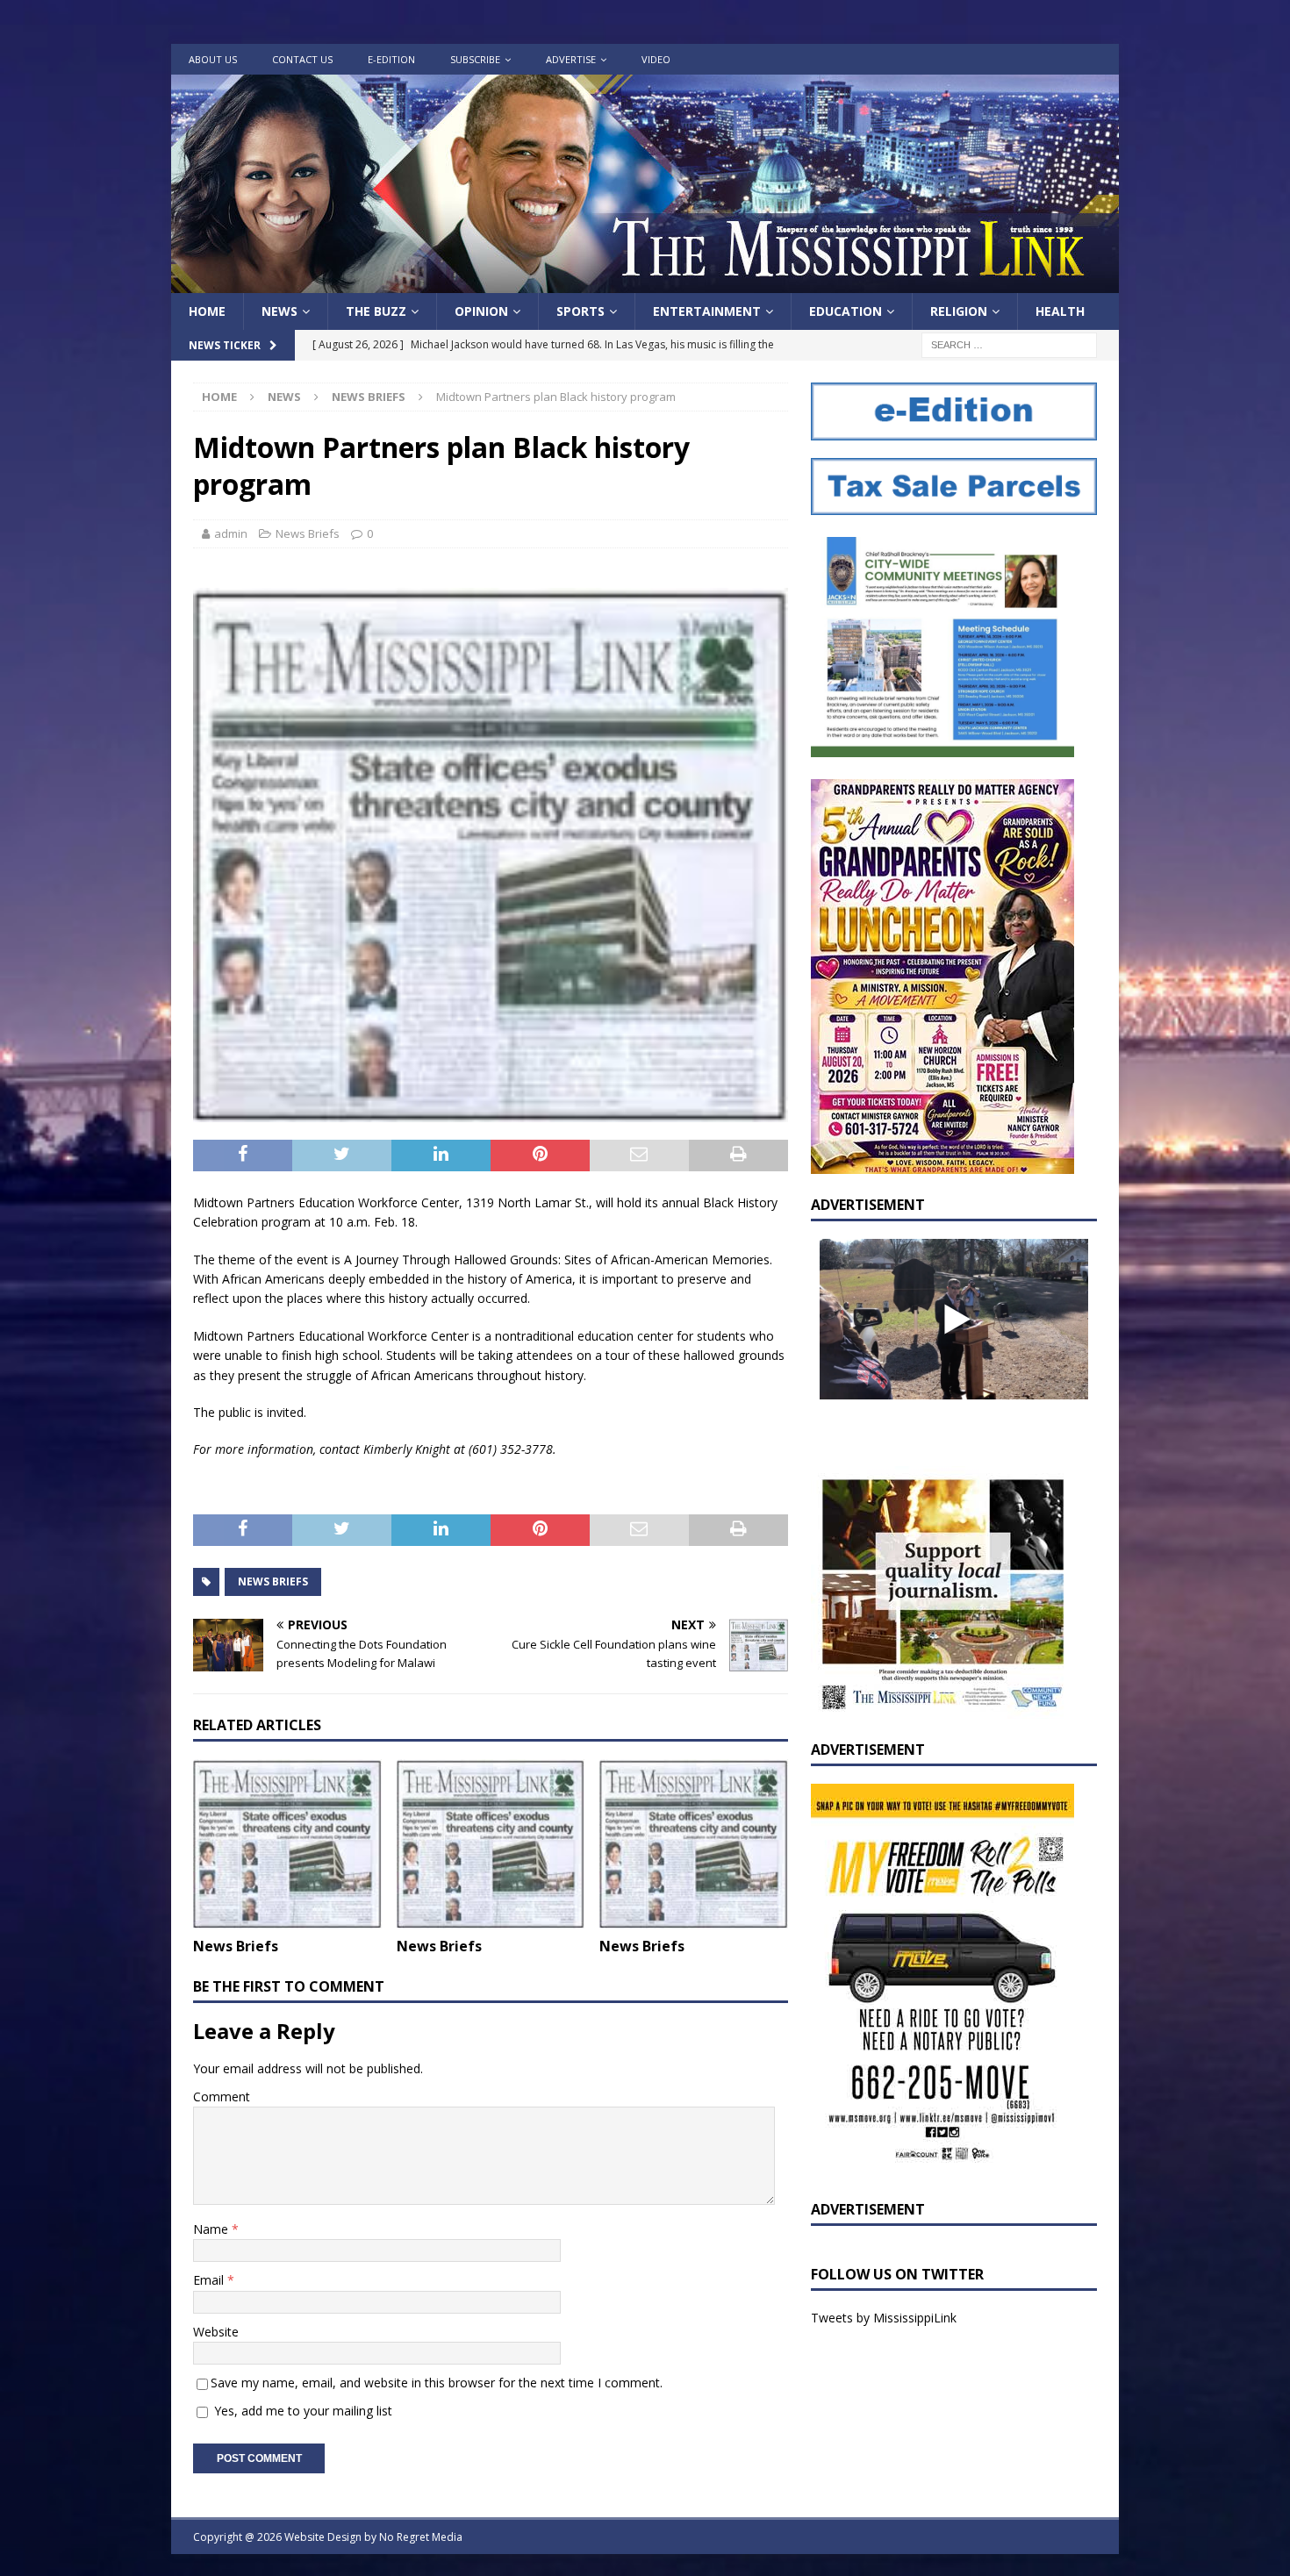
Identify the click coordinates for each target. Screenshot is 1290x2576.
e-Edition (391, 59)
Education (846, 311)
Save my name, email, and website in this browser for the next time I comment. (437, 2383)
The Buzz (376, 311)
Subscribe (475, 59)
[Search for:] (1009, 344)
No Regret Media (421, 2537)
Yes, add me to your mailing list (301, 2411)
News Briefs (308, 533)
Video (656, 59)
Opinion (481, 311)
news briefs (273, 1581)
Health (1060, 311)
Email (210, 2280)
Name (212, 2229)
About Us (213, 59)
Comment (222, 2097)
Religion (959, 311)
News (279, 311)
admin (231, 533)
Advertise (571, 59)
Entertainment (707, 311)
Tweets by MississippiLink (884, 2318)
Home (207, 311)
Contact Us (302, 59)
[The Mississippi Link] (645, 283)
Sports (580, 311)
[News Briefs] (287, 1844)
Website (216, 2332)
